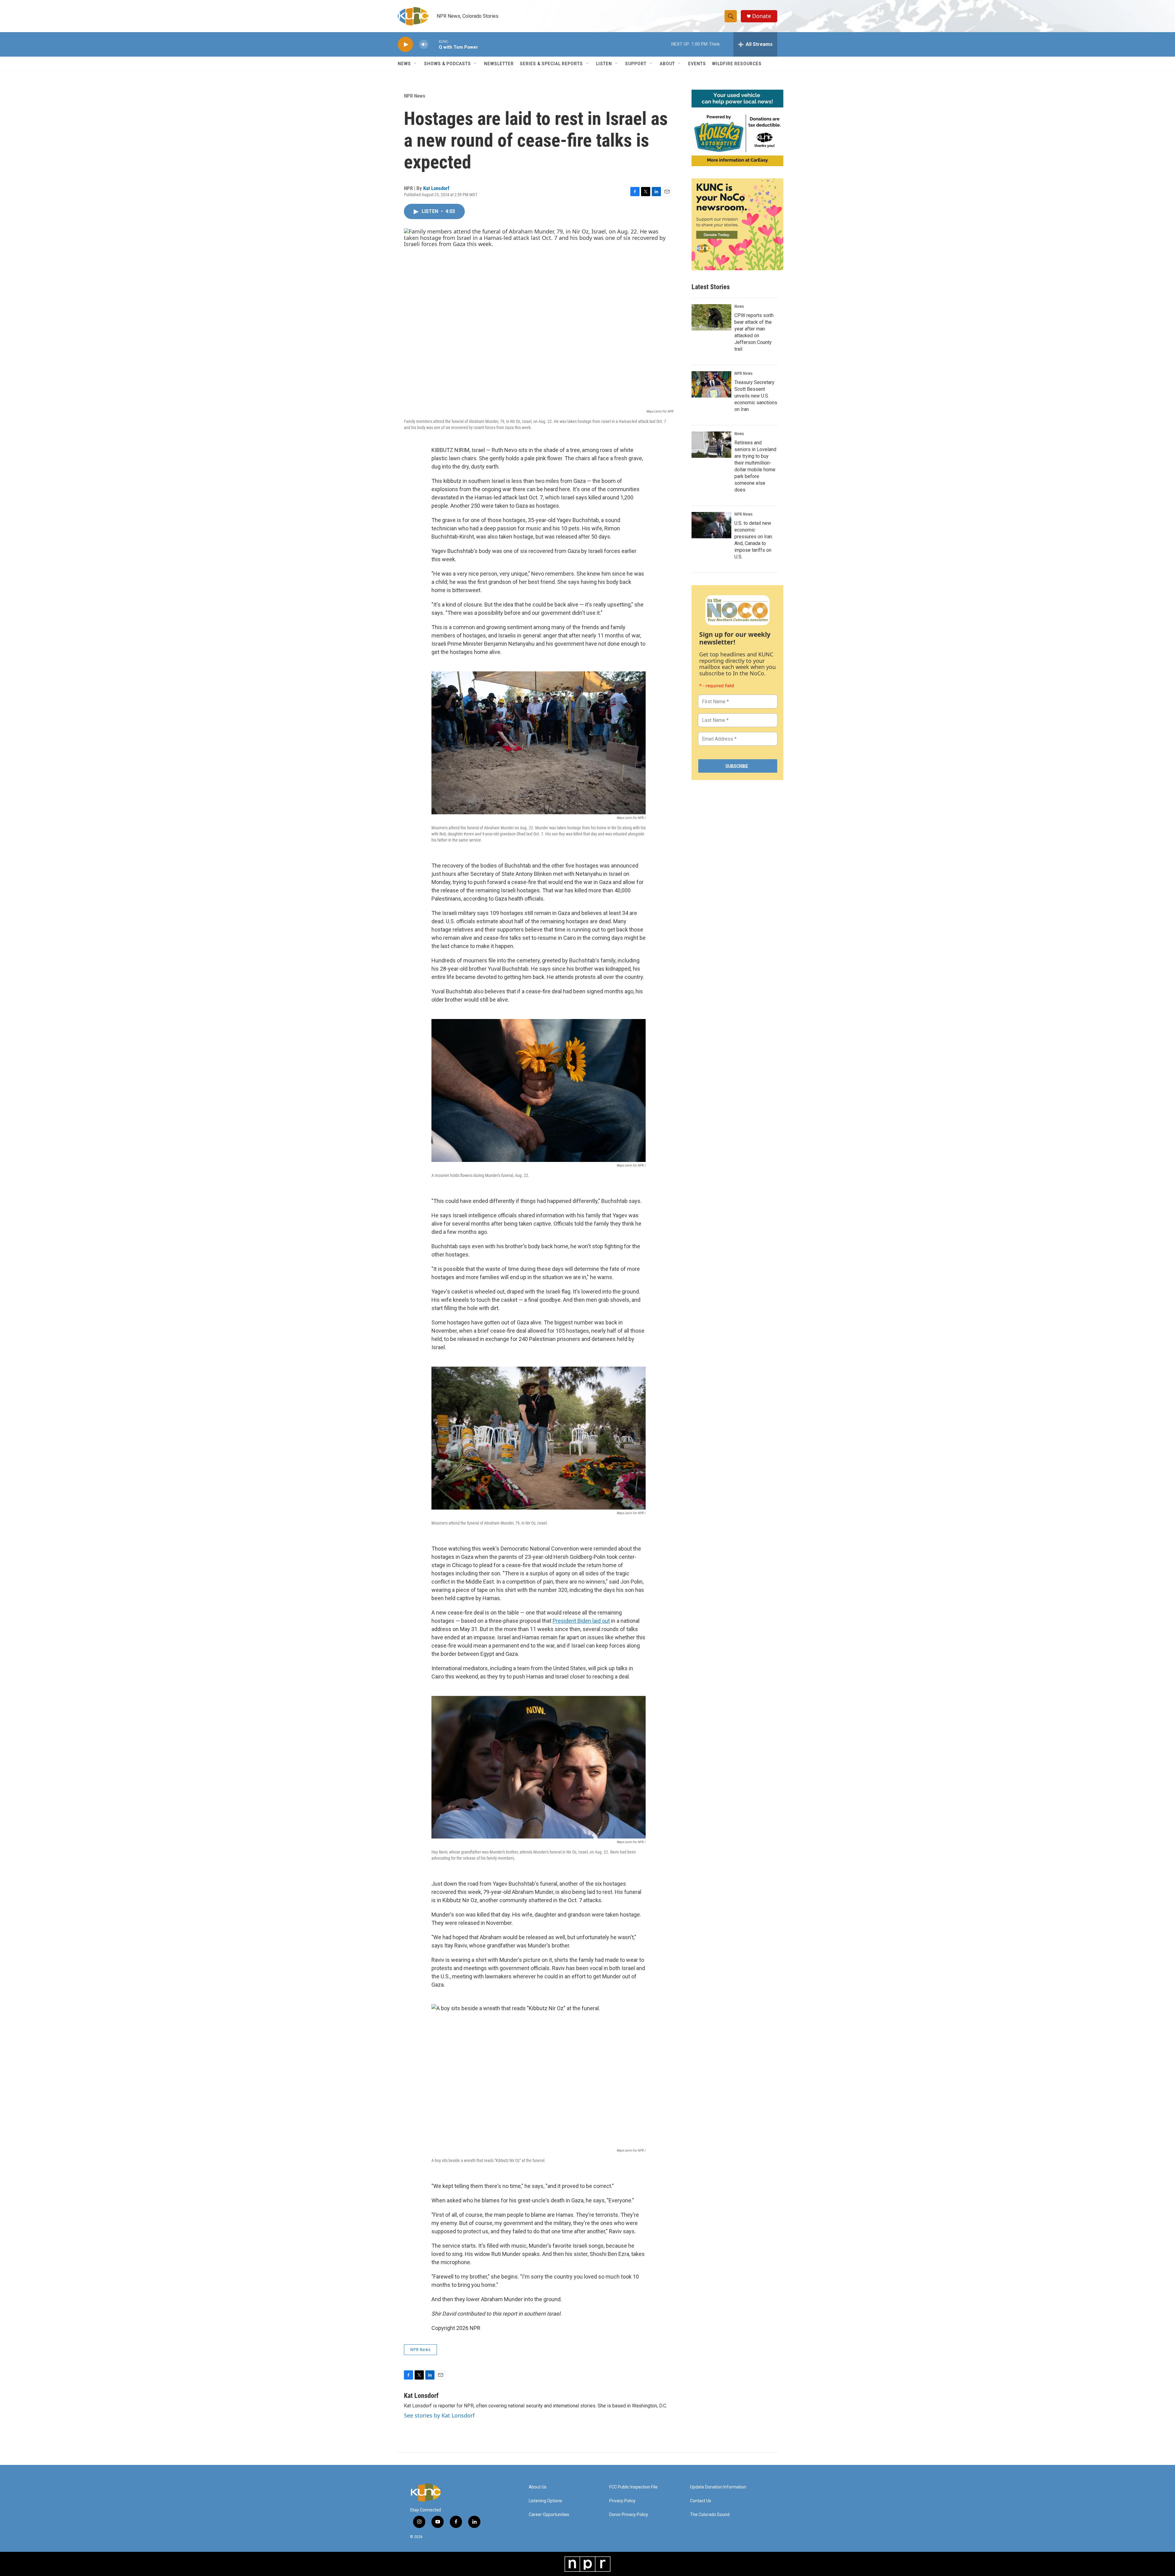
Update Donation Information (718, 2487)
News (739, 306)
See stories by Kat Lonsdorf (439, 2415)
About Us (538, 2487)
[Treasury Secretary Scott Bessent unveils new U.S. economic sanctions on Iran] (711, 384)
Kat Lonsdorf (436, 188)
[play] (405, 45)
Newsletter (499, 64)
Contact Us (701, 2501)
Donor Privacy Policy (629, 2515)
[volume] (424, 45)
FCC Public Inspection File (633, 2487)
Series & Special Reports (551, 64)
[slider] (434, 44)
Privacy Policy (622, 2501)
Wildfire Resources (737, 64)
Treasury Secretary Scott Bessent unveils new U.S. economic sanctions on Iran (756, 396)
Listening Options (545, 2501)
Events (697, 64)
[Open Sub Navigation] (416, 64)
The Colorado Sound (710, 2515)
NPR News (415, 96)
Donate (762, 16)
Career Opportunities (549, 2515)
